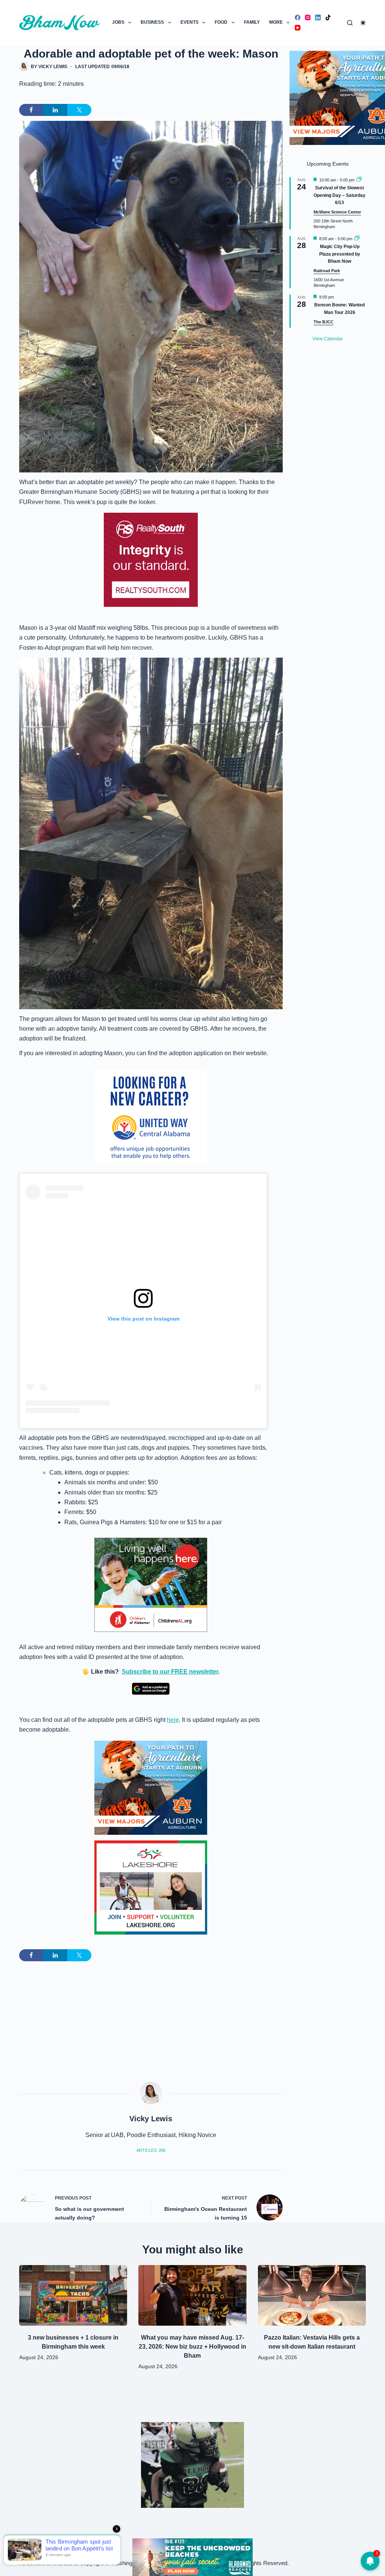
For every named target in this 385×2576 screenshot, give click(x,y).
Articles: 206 (151, 2150)
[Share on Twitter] (79, 110)
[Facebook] (298, 18)
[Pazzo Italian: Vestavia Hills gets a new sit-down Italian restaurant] (312, 2296)
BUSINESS (152, 22)
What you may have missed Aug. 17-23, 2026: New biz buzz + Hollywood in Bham (192, 2347)
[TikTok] (328, 18)
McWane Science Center (337, 212)
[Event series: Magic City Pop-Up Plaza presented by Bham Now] (357, 239)
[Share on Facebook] (31, 110)
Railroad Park (327, 271)
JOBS (118, 22)
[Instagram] (308, 18)
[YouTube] (298, 28)
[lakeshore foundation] (151, 1887)
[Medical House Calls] (192, 2557)
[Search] (350, 23)
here (173, 1720)
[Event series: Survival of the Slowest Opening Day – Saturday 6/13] (359, 180)
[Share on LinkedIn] (55, 110)
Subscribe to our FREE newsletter (170, 1672)
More (276, 22)
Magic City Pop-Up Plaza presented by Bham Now (340, 254)
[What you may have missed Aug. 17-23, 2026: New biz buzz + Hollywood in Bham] (192, 2296)
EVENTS (189, 22)
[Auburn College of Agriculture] (151, 1788)
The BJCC (324, 322)
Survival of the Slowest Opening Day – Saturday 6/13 (340, 195)
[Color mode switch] (363, 23)
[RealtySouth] (151, 560)
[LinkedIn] (318, 18)
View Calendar (328, 339)
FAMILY (252, 22)
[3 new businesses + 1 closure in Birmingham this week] (73, 2296)
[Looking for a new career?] (151, 1116)
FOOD (221, 22)
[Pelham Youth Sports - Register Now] (192, 2464)
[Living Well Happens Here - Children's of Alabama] (151, 1584)
